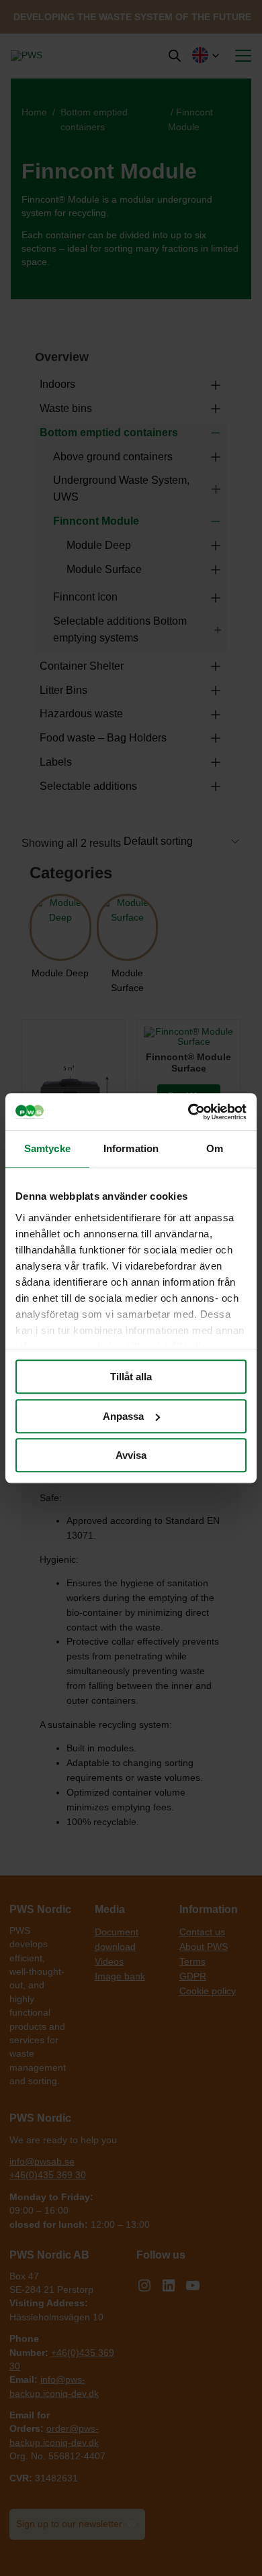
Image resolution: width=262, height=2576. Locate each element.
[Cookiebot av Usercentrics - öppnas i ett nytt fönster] (188, 1112)
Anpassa (123, 1416)
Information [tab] (131, 1148)
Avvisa (131, 1455)
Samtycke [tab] (47, 1148)
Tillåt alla (131, 1377)
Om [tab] (215, 1148)
